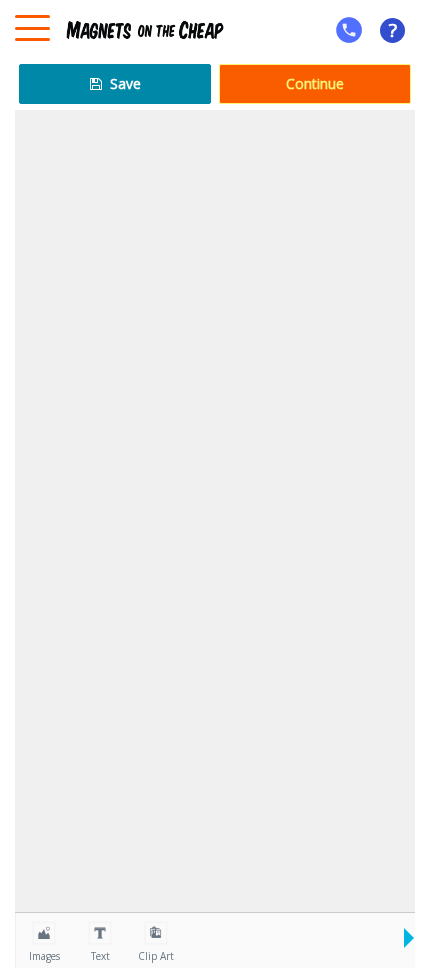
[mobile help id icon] (349, 30)
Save (123, 83)
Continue (315, 83)
